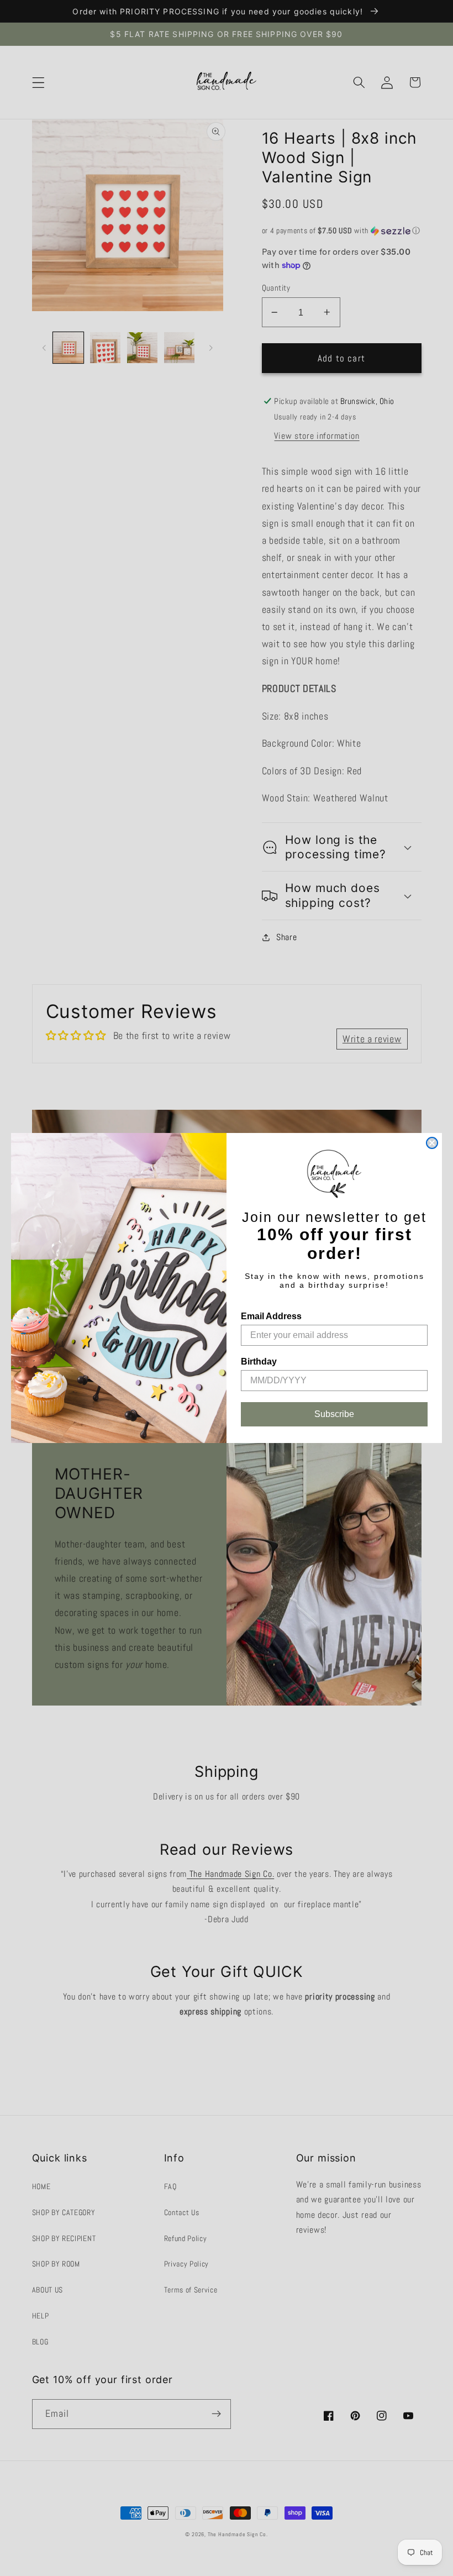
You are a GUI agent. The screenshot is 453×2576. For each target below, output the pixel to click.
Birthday (259, 1362)
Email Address (271, 1316)
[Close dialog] (432, 1143)
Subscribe (334, 1414)
